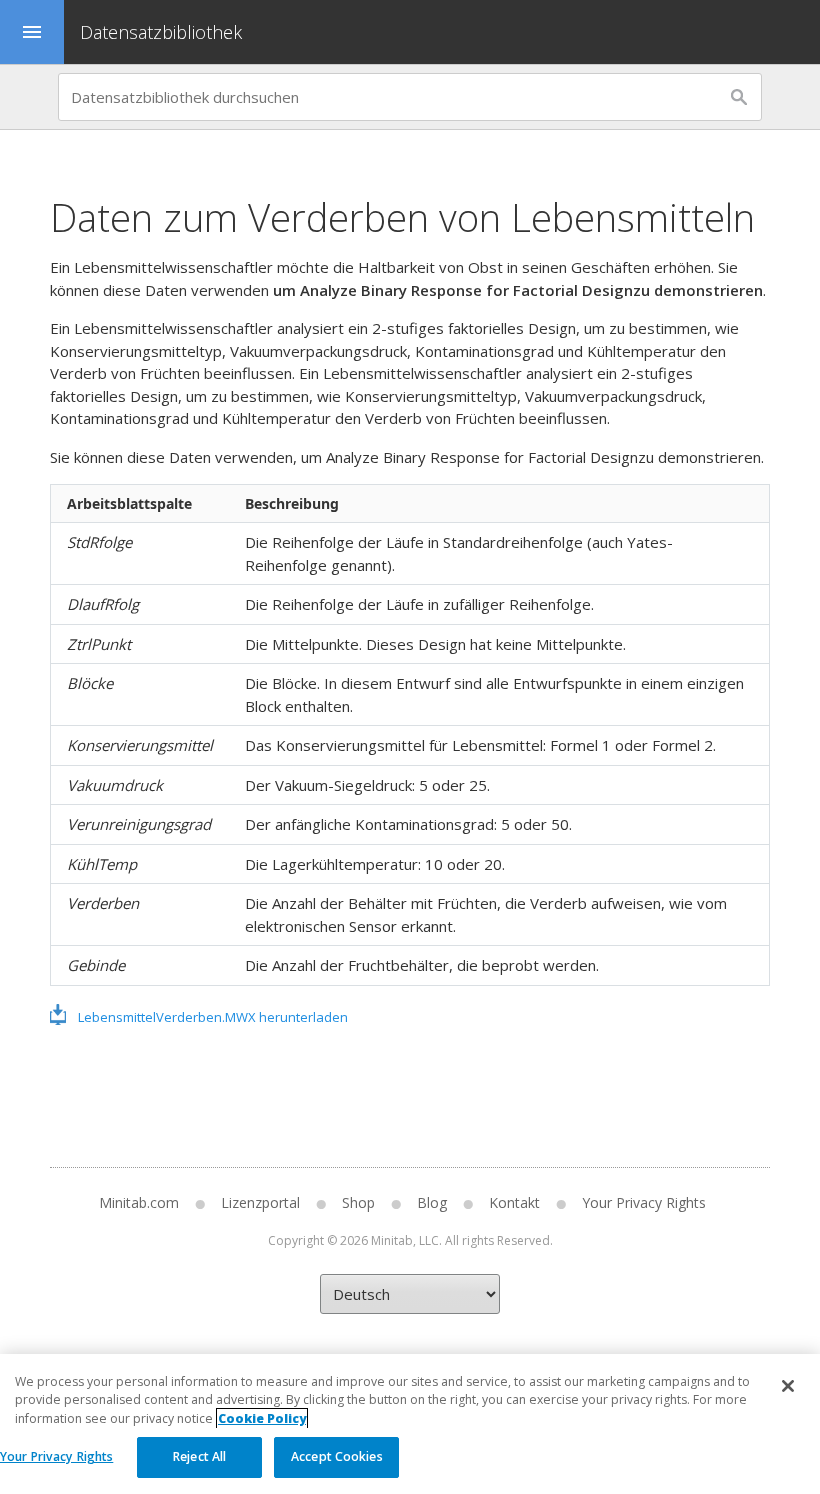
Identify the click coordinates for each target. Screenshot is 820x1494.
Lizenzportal (260, 1202)
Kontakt (514, 1202)
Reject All (199, 1456)
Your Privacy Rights (56, 1456)
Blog (432, 1202)
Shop (358, 1202)
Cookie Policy (262, 1418)
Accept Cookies (337, 1456)
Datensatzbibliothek (161, 32)
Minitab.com (139, 1202)
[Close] (788, 1386)
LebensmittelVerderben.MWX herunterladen (213, 1017)
